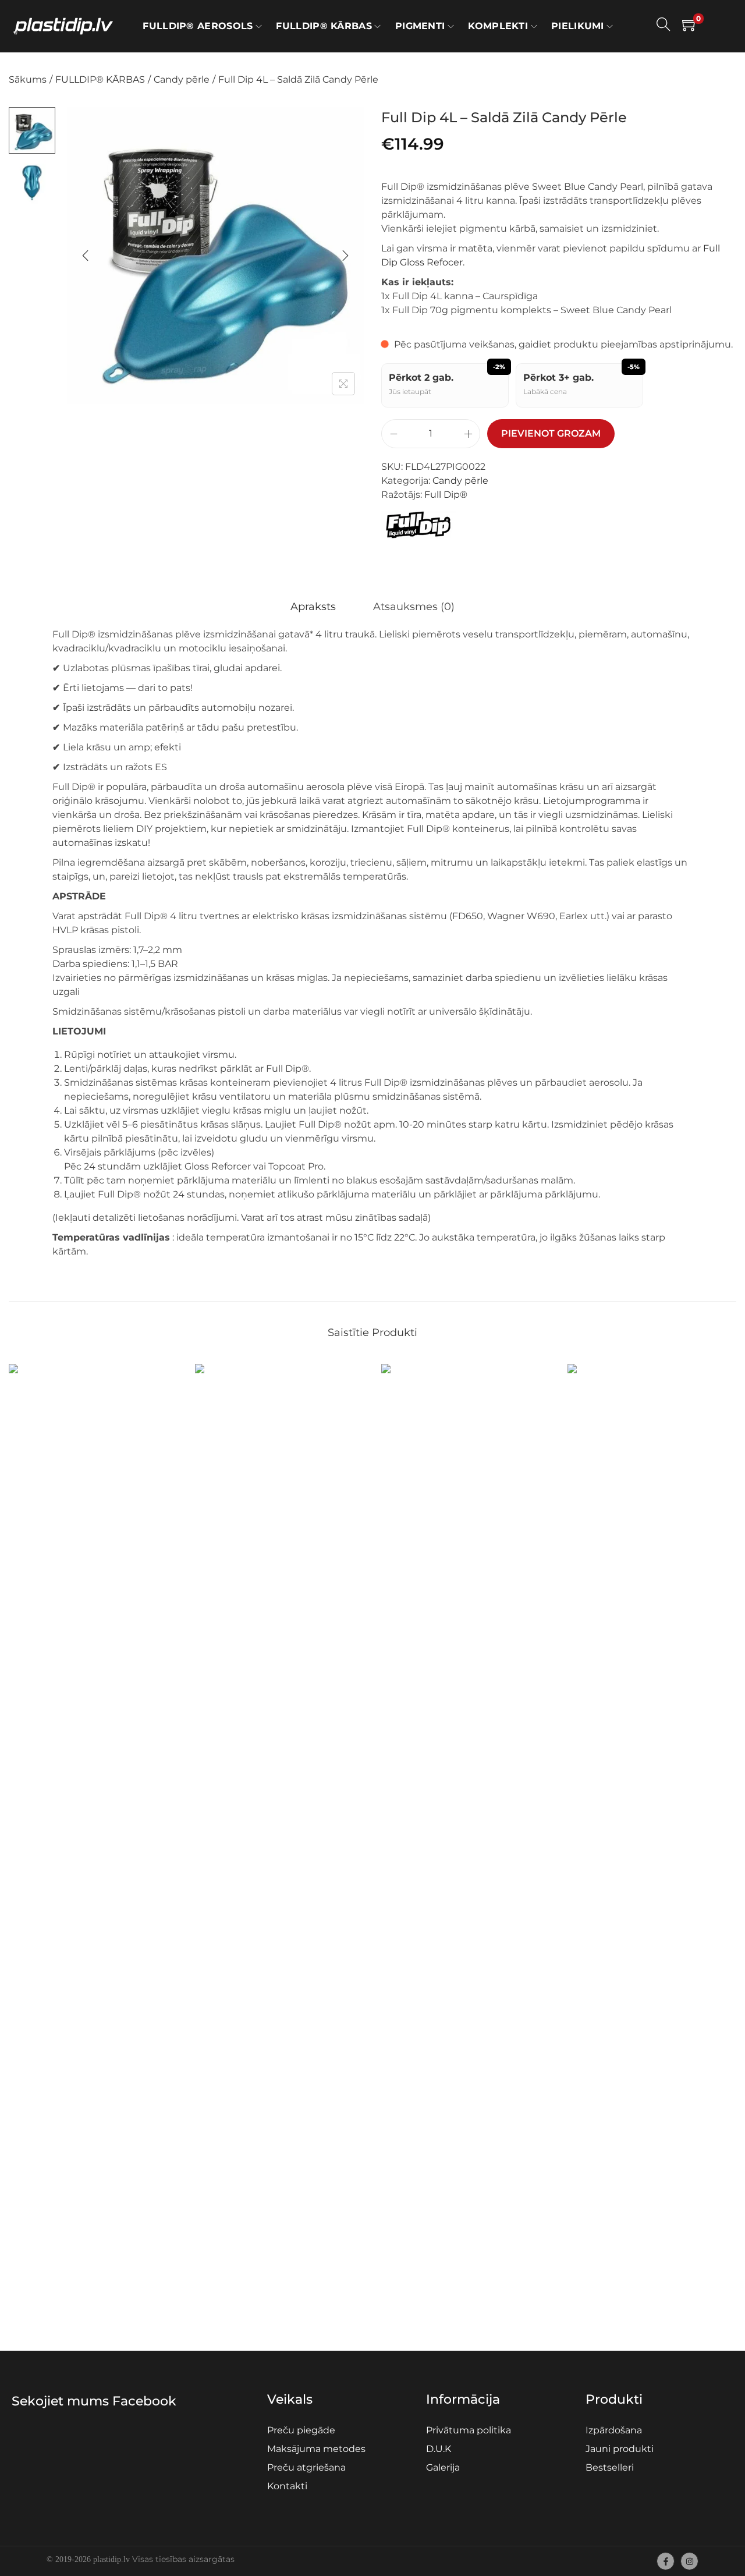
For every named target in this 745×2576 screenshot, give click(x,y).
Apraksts (313, 607)
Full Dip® (446, 495)
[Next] (345, 256)
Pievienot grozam (551, 433)
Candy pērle (182, 79)
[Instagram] (689, 2561)
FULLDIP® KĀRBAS (100, 79)
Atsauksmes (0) (414, 607)
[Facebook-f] (666, 2561)
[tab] (313, 607)
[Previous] (86, 256)
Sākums (28, 79)
